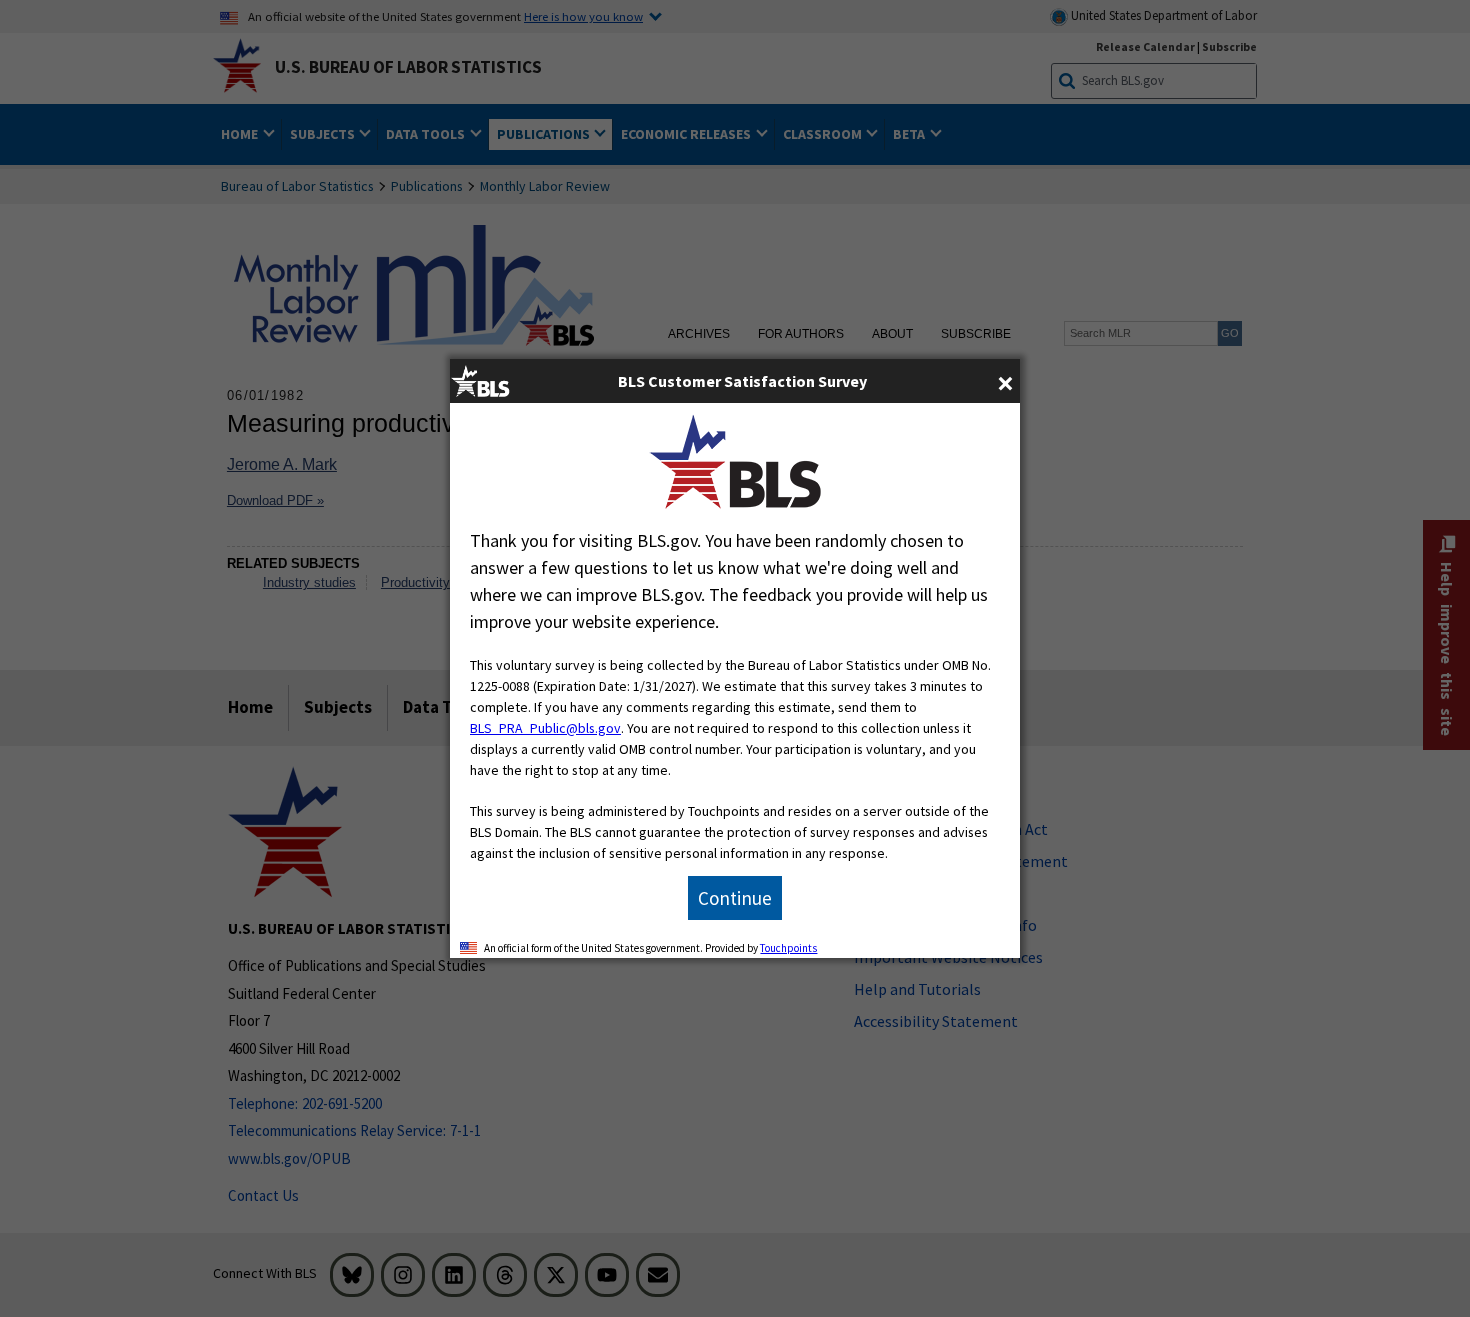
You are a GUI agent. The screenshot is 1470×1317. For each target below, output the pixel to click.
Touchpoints (788, 948)
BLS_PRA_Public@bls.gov (545, 728)
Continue (735, 898)
